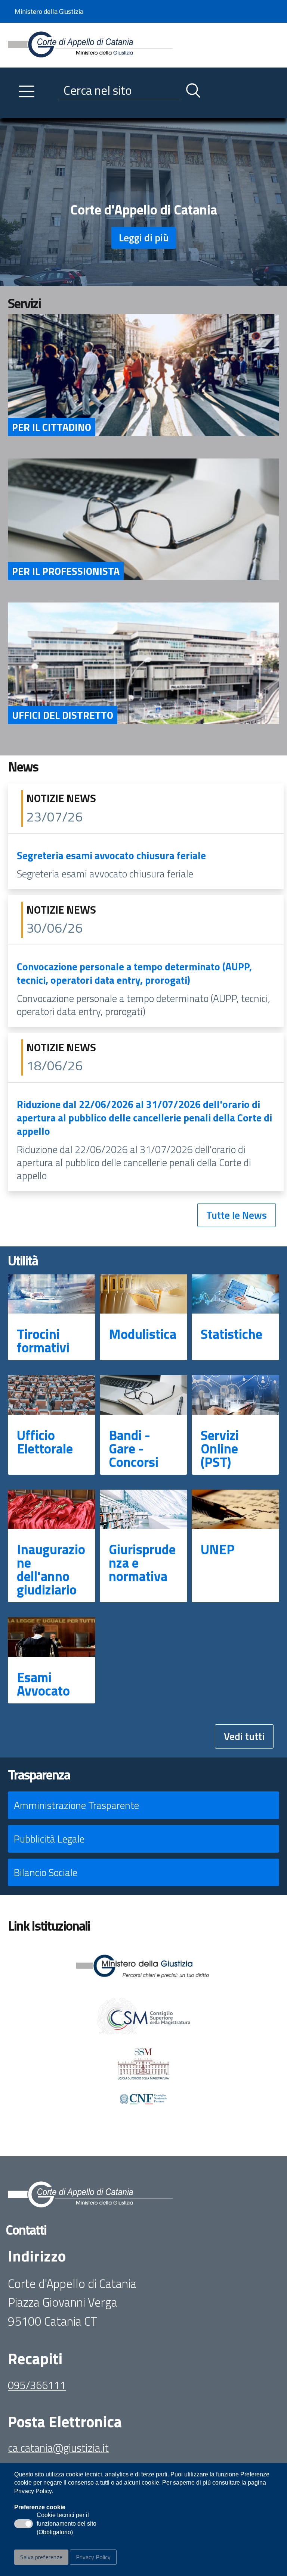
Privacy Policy (93, 2557)
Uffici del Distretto (63, 715)
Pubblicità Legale (49, 1839)
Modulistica (143, 1334)
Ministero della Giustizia (49, 11)
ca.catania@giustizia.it (58, 2448)
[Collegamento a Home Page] (90, 44)
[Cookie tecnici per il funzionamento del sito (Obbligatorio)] (24, 2524)
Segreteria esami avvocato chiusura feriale (111, 855)
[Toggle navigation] (14, 111)
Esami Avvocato (43, 1684)
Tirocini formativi (43, 1341)
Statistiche (232, 1334)
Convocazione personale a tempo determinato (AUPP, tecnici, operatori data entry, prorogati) (134, 973)
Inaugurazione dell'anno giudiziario (51, 1569)
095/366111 (37, 2385)
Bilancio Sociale (46, 1872)
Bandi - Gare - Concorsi (134, 1448)
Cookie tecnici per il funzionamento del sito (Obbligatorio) (67, 2524)
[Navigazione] (27, 91)
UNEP (218, 1549)
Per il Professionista (66, 571)
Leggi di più (144, 237)
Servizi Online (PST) (220, 1448)
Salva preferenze (41, 2557)
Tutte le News (237, 1215)
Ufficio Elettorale (45, 1442)
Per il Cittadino (52, 427)
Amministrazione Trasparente (76, 1805)
